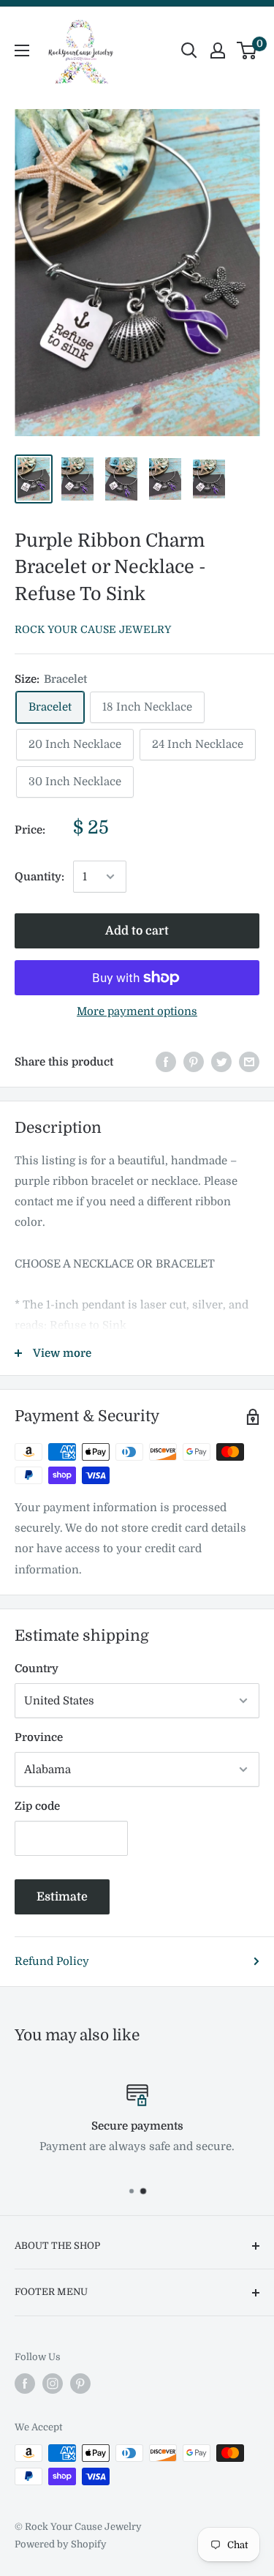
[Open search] (189, 50)
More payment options (137, 1011)
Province (39, 1737)
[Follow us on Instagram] (53, 2384)
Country (37, 1669)
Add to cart (137, 931)
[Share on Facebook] (166, 1062)
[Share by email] (249, 1062)
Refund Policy (52, 1961)
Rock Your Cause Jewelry (93, 629)
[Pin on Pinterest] (194, 1062)
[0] (247, 50)
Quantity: (39, 877)
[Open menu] (22, 50)
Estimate (62, 1897)
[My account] (218, 50)
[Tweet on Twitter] (221, 1062)
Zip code (37, 1806)
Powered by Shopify (61, 2544)
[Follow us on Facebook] (25, 2384)
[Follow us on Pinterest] (80, 2384)
